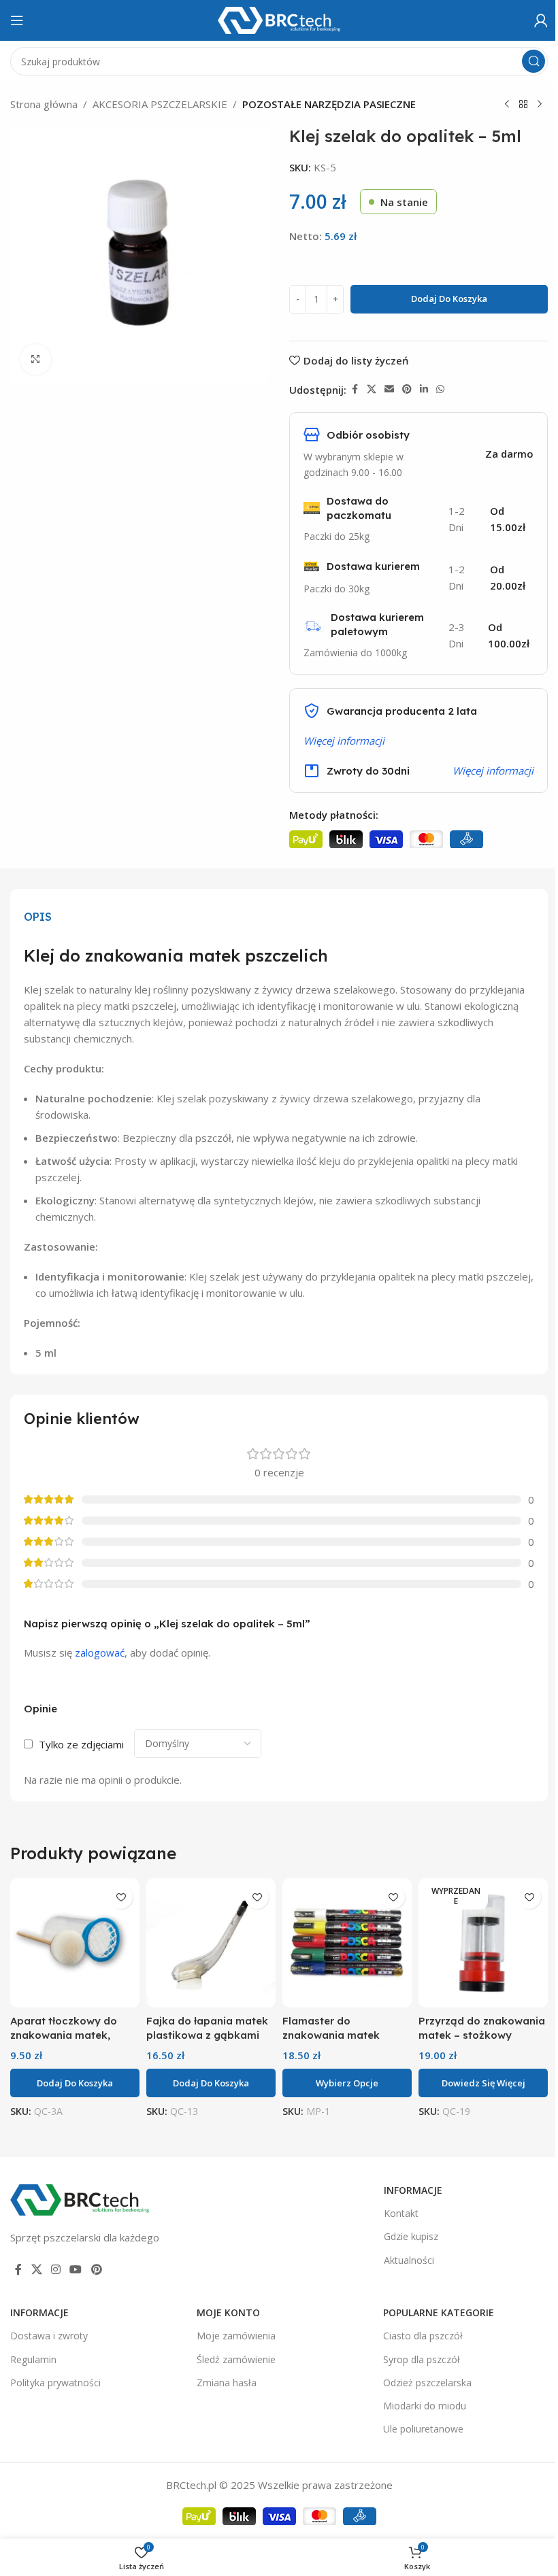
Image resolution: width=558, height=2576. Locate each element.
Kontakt (401, 2213)
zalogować (100, 1653)
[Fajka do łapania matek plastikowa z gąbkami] (211, 1943)
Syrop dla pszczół (422, 2359)
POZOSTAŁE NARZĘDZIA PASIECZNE (329, 104)
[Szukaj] (534, 61)
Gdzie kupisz (411, 2236)
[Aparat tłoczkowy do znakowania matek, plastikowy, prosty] (75, 1943)
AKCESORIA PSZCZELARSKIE (160, 104)
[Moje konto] (541, 20)
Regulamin (33, 2359)
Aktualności (409, 2260)
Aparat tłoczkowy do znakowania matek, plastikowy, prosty (64, 2035)
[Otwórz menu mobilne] (17, 20)
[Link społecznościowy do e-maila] (389, 389)
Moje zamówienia (236, 2336)
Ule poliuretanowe (423, 2429)
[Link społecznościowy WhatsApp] (440, 389)
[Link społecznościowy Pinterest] (407, 389)
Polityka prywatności (55, 2383)
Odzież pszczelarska (427, 2383)
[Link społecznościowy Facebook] (355, 389)
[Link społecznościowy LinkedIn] (424, 389)
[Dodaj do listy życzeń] (121, 1897)
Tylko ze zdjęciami (81, 1744)
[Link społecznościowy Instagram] (55, 2269)
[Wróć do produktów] (523, 105)
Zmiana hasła (227, 2383)
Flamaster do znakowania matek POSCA (331, 2035)
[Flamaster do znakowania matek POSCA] (347, 1943)
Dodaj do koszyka (449, 299)
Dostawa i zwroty (49, 2336)
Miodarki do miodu (425, 2406)
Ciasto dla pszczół (423, 2336)
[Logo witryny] (279, 19)
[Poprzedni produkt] (507, 105)
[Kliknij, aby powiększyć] (36, 359)
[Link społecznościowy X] (372, 389)
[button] (75, 2083)
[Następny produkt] (540, 105)
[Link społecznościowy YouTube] (76, 2269)
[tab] (38, 917)
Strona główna (44, 104)
